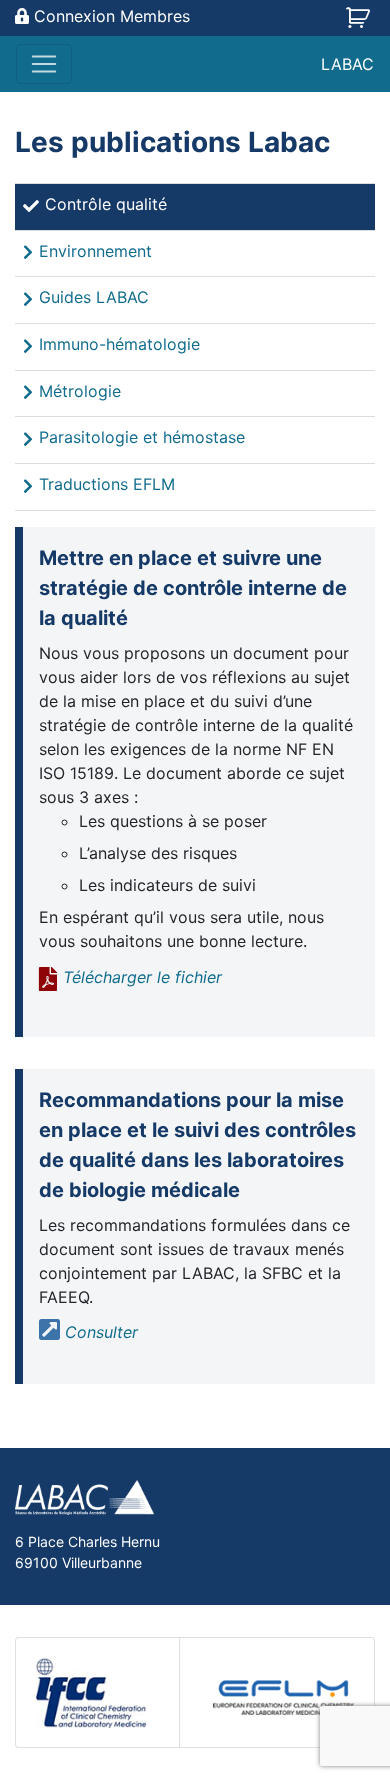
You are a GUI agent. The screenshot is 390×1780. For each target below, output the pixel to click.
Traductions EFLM (107, 484)
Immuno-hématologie (119, 344)
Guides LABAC (94, 297)
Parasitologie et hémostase (142, 437)
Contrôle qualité (106, 204)
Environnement (95, 251)
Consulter (101, 1332)
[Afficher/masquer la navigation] (44, 64)
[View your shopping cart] (360, 24)
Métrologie (80, 391)
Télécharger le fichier (142, 977)
